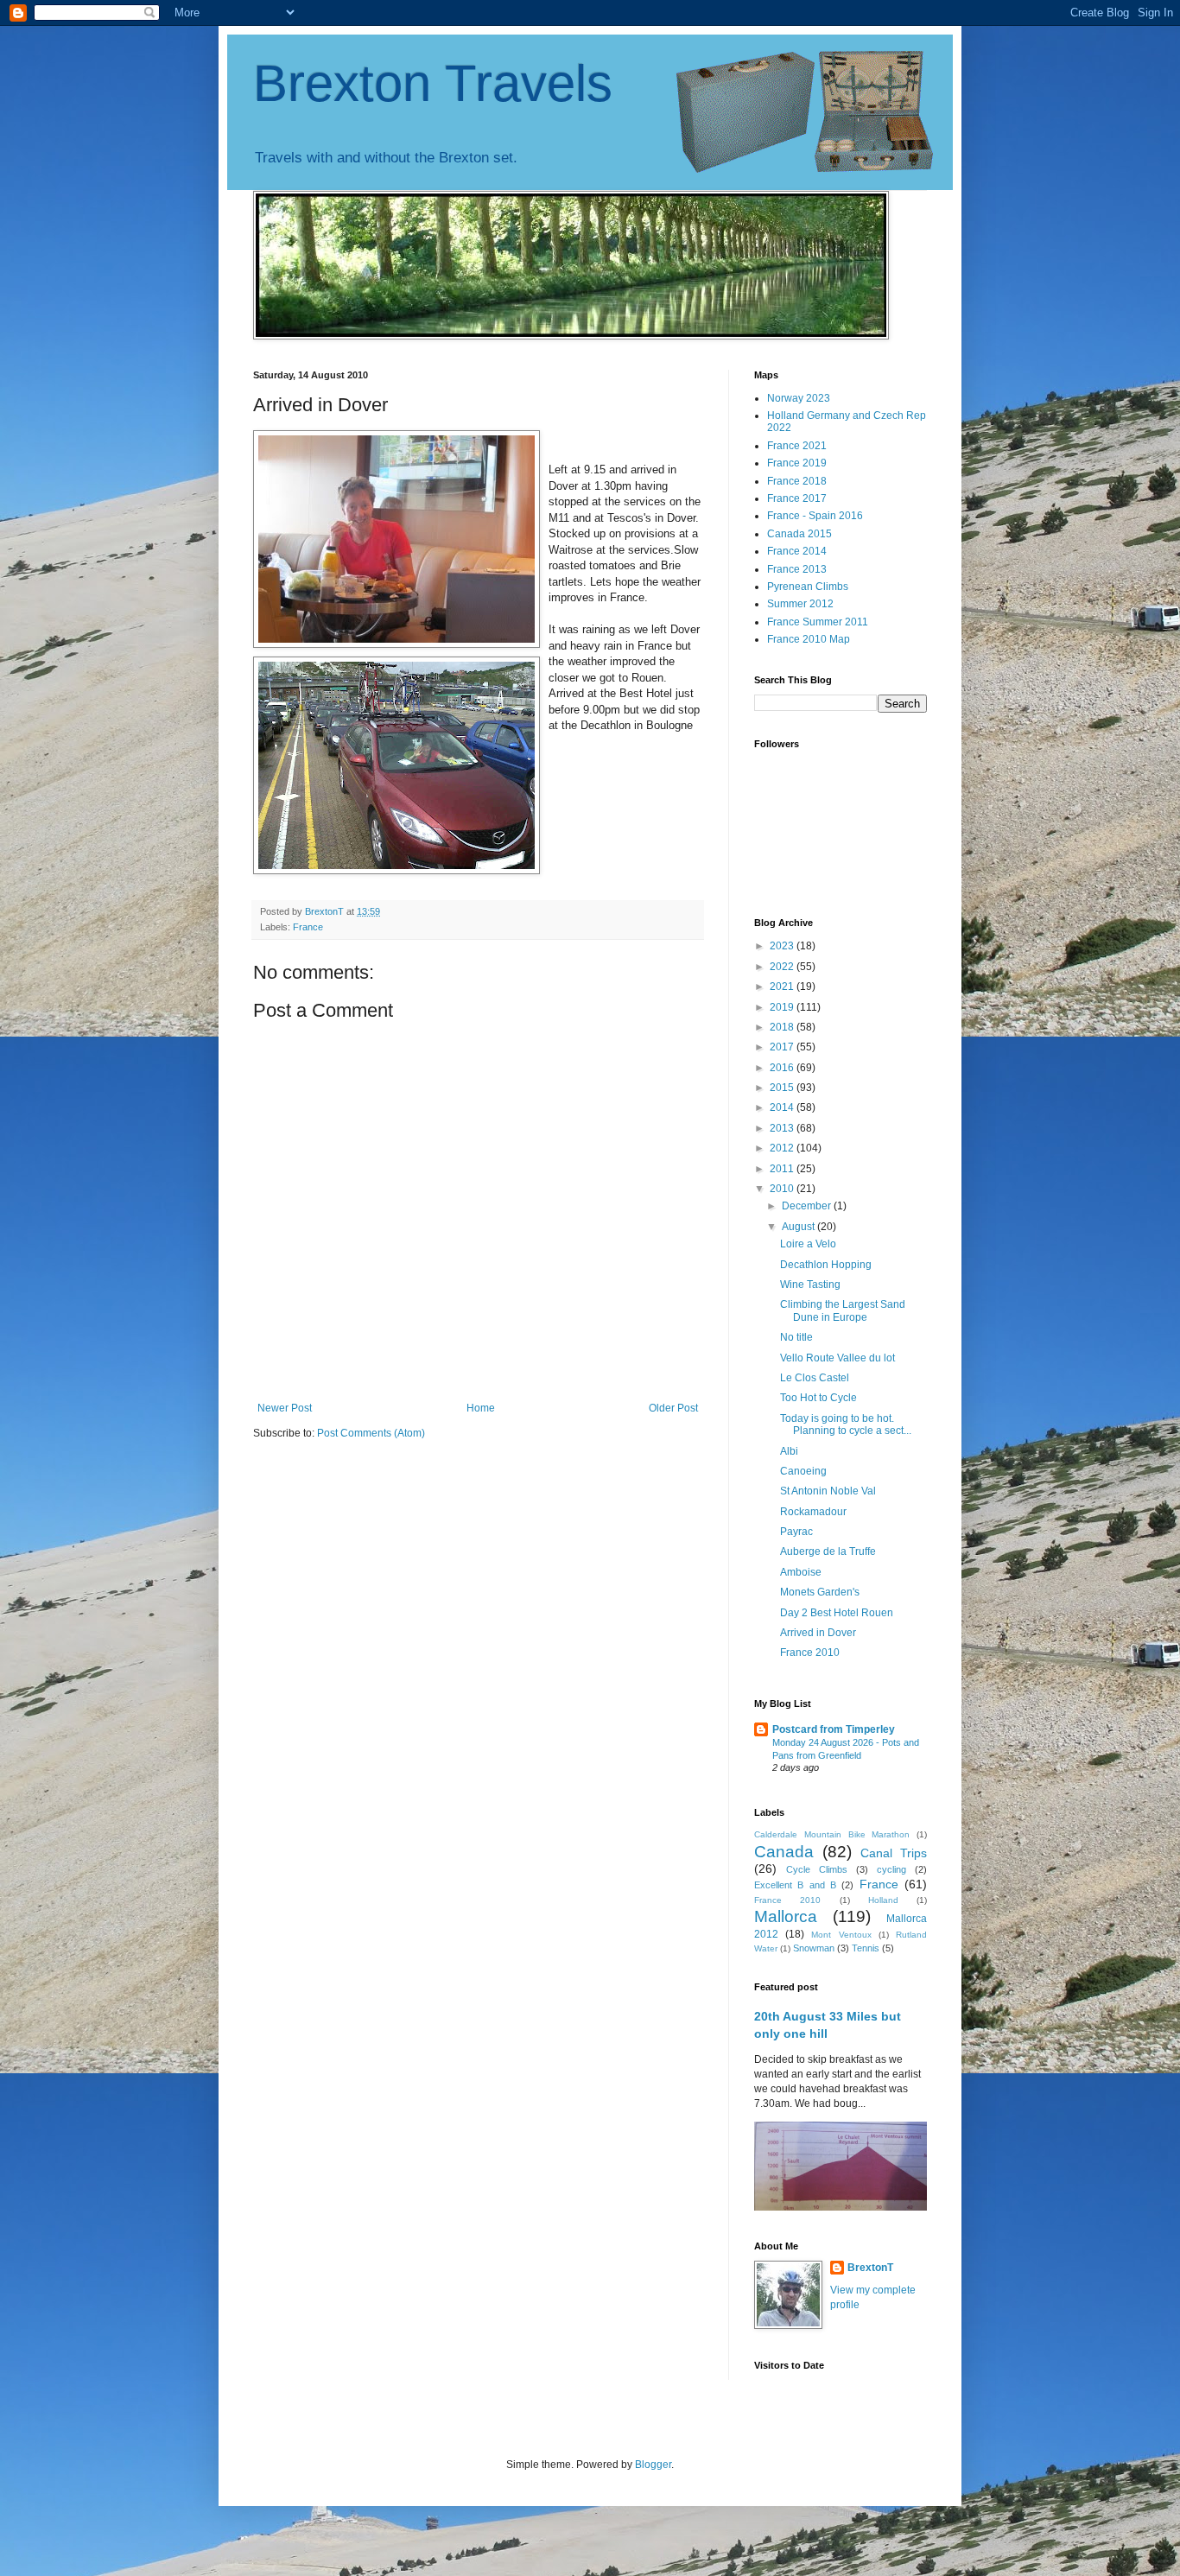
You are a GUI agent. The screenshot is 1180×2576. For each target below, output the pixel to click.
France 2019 (797, 463)
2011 (783, 1169)
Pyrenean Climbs (808, 587)
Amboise (801, 1572)
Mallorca (786, 1916)
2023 (783, 946)
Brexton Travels (433, 83)
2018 (783, 1027)
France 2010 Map (809, 639)
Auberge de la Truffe (828, 1551)
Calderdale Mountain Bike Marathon (832, 1834)
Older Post (673, 1408)
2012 (783, 1148)
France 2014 (797, 551)
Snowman (814, 1948)
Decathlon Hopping (826, 1265)
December (808, 1206)
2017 (783, 1047)
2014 (783, 1107)
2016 (783, 1068)
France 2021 (797, 446)
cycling (891, 1869)
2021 (783, 987)
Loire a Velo (808, 1244)
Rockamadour (813, 1512)
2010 (783, 1189)
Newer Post (285, 1408)
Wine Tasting (810, 1285)
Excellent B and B (795, 1885)
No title (796, 1337)
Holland (883, 1900)
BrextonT (870, 2268)
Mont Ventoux (841, 1935)
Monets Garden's (820, 1592)
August (799, 1227)
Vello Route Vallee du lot (837, 1358)
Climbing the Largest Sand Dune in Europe (843, 1310)
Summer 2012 (800, 604)
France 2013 (797, 569)
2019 (783, 1007)
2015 (783, 1088)
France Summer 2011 (818, 622)
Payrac (796, 1532)
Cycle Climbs (817, 1869)
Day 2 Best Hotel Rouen (837, 1613)
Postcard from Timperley (834, 1729)
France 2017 (797, 498)
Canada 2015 (799, 534)
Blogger (653, 2465)
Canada (784, 1852)
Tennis (866, 1948)
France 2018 (797, 481)
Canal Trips (894, 1853)
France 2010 (810, 1653)
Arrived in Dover (818, 1633)
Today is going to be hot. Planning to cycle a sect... (846, 1424)
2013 (783, 1128)
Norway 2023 (799, 398)
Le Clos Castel (815, 1378)
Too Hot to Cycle (818, 1398)
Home (481, 1408)
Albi (789, 1451)
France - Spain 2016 (815, 516)
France (308, 927)
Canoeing (803, 1471)
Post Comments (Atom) (371, 1433)
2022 (783, 967)
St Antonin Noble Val (828, 1491)
